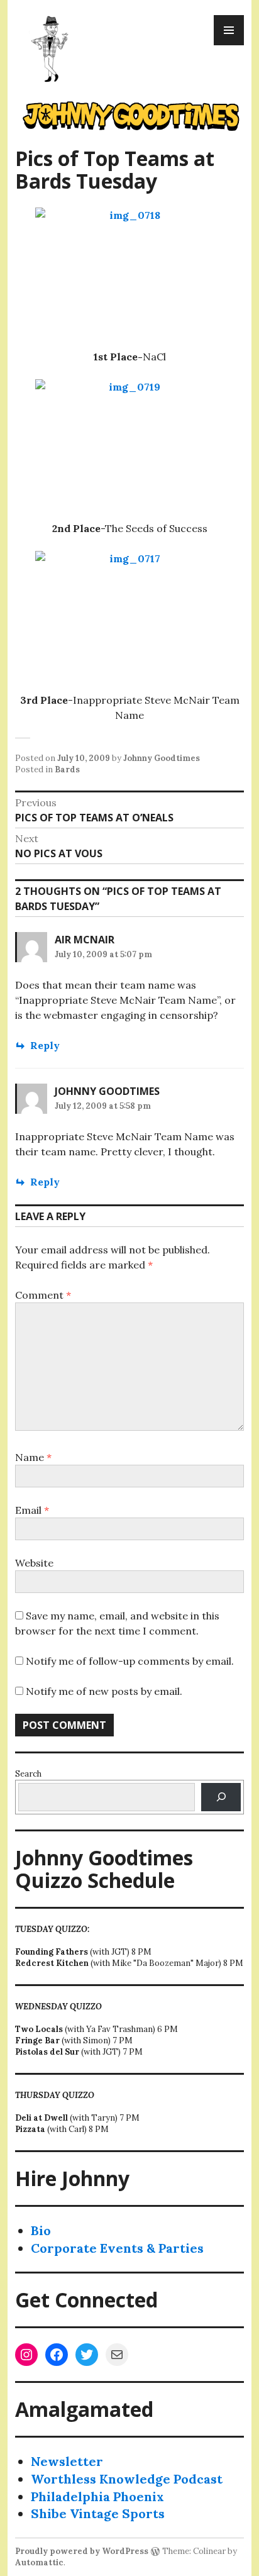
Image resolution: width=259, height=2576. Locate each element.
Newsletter (67, 2461)
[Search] (221, 1797)
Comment (43, 1295)
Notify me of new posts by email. (104, 1691)
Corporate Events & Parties (117, 2248)
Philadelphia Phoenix (97, 2496)
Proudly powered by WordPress (82, 2551)
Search (28, 1774)
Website (34, 1563)
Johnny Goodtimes (162, 758)
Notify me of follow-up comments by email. (130, 1661)
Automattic (39, 2562)
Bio (41, 2230)
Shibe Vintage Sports (98, 2513)
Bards (67, 769)
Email (32, 1510)
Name (33, 1457)
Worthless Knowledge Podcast (127, 2479)
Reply (45, 1045)
